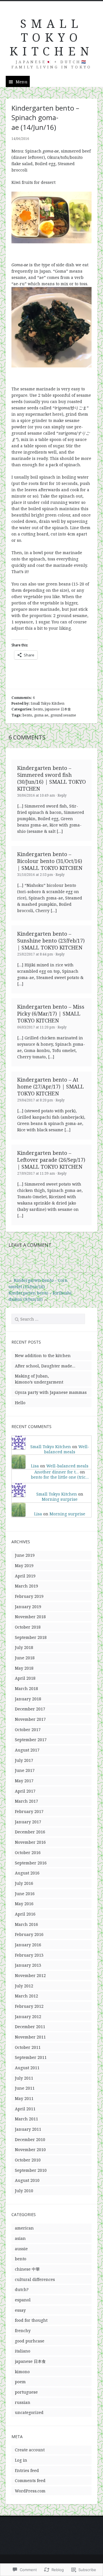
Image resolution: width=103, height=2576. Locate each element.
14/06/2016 (20, 139)
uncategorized (29, 2412)
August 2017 (27, 1750)
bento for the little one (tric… (60, 1477)
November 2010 (30, 2150)
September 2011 (31, 2057)
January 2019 (28, 1607)
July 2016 (24, 1883)
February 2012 (29, 2006)
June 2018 (25, 1658)
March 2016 (26, 1924)
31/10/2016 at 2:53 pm (35, 875)
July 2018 (24, 1647)
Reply (62, 795)
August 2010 (27, 2180)
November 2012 (30, 1975)
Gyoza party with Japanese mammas (51, 1392)
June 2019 (25, 1555)
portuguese (26, 2392)
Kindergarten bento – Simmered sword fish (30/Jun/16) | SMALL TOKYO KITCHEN (51, 778)
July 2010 (24, 2191)
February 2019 (29, 1596)
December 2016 (30, 1832)
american (24, 2228)
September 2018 (31, 1637)
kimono (22, 2372)
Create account (30, 2450)
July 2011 (24, 2078)
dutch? (22, 2289)
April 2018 (25, 1678)
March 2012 (26, 1996)
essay (20, 2310)
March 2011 (26, 2119)
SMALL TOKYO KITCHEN (51, 37)
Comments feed (30, 2480)
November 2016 (30, 1842)
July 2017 (24, 1760)
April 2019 (25, 1576)
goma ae (41, 715)
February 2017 (29, 1811)
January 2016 (28, 1945)
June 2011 (25, 2088)
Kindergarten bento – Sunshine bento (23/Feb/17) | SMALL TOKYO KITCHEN (51, 941)
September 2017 (31, 1740)
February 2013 (29, 1955)
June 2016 (25, 1894)
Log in (21, 2460)
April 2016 (25, 1914)
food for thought (31, 2320)
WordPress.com (30, 2491)
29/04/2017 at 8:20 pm (35, 1100)
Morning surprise (60, 1499)
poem (20, 2382)
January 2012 (28, 2017)
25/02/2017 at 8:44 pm (35, 954)
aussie (21, 2249)
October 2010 (28, 2160)
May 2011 (24, 2098)
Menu (22, 82)
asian (20, 2238)
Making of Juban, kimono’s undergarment (39, 1379)
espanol (23, 2300)
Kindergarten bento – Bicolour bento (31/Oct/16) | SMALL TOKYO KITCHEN (50, 861)
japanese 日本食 (58, 709)
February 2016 (29, 1934)
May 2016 (24, 1904)
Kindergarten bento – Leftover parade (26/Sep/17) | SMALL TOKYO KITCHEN (51, 1160)
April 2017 (25, 1791)
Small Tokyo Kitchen (47, 703)
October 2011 (28, 2047)
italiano (23, 2351)
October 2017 (28, 1730)
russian (23, 2402)
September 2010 (31, 2170)
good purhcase (30, 2341)
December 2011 (30, 2027)
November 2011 (30, 2037)
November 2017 (30, 1719)
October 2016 (28, 1852)
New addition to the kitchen (43, 1356)
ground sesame (63, 715)
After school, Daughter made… (45, 1366)
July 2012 (24, 1986)
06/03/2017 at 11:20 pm (36, 1027)
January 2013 (28, 1965)
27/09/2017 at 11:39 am (36, 1173)
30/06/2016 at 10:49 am (36, 795)
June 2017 (25, 1770)
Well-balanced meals (67, 1449)
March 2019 (26, 1586)
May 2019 (24, 1566)
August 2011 (27, 2068)
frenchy (23, 2331)
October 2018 (28, 1627)
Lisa (35, 1466)
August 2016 (27, 1873)
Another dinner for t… (57, 1472)
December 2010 (30, 2139)
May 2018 (24, 1668)
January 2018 (28, 1699)
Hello (20, 1403)
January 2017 (28, 1822)
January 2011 (28, 2129)
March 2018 (26, 1688)
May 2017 (24, 1781)
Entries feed (27, 2470)
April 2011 (25, 2109)
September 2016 (31, 1863)
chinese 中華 (27, 2269)
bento (38, 709)
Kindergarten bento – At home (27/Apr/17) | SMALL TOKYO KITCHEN (50, 1086)
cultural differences (35, 2279)
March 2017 (26, 1801)
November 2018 (30, 1617)
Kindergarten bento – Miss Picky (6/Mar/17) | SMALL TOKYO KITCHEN (51, 1014)
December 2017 (30, 1709)
